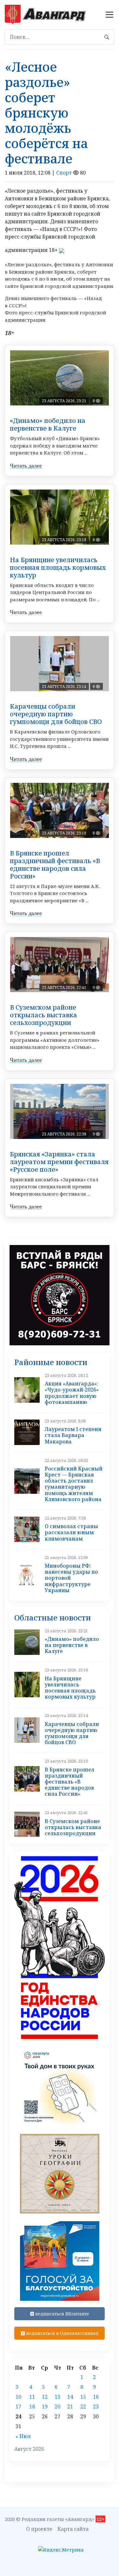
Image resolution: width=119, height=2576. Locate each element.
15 (83, 2397)
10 (18, 2397)
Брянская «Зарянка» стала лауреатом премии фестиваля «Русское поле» (59, 1162)
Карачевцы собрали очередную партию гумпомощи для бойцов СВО (56, 714)
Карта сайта (73, 2529)
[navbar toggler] (109, 15)
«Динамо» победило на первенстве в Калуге (48, 424)
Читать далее (26, 466)
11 (32, 2397)
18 (32, 2407)
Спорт (64, 173)
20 (57, 2407)
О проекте (39, 2529)
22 (83, 2407)
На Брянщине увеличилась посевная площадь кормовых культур (58, 567)
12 (45, 2397)
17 (18, 2407)
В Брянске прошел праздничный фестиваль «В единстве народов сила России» (55, 865)
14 (70, 2397)
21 (70, 2407)
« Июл (23, 2436)
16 (96, 2397)
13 (57, 2397)
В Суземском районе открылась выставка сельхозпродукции (43, 1015)
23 (96, 2407)
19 (45, 2407)
